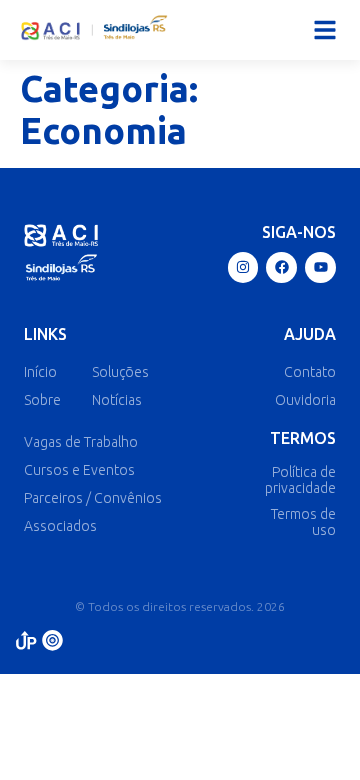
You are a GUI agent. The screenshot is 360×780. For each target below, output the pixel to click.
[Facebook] (281, 267)
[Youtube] (320, 267)
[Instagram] (243, 267)
